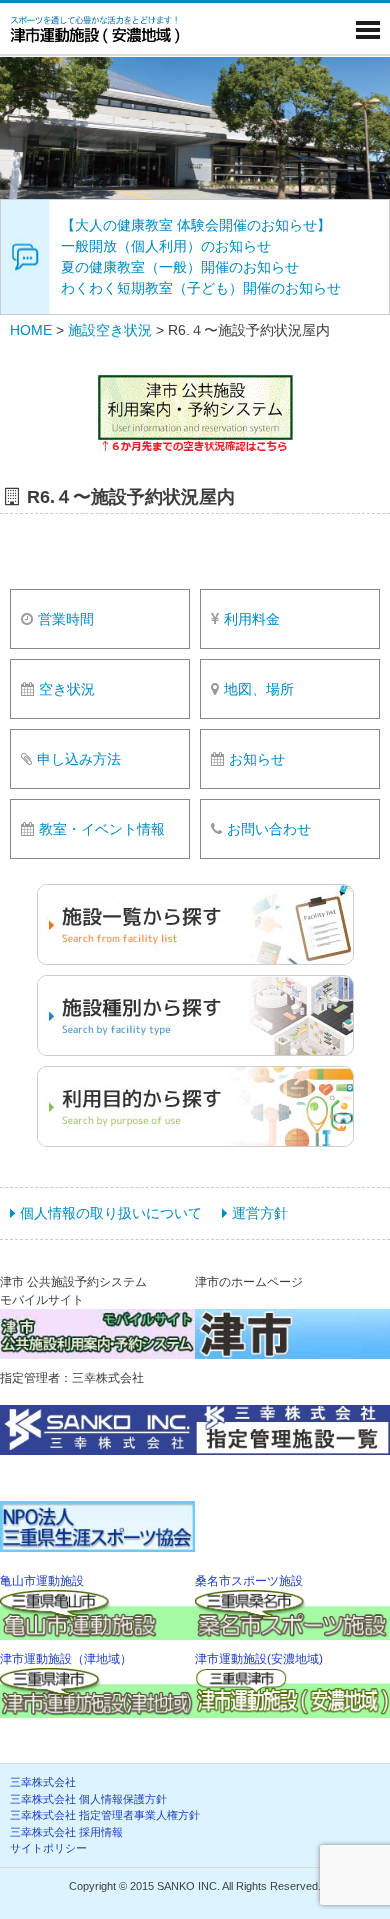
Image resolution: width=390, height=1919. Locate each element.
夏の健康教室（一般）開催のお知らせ (180, 267)
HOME (31, 330)
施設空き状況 (110, 330)
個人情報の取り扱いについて (111, 1213)
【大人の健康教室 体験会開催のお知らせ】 (196, 225)
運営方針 (260, 1213)
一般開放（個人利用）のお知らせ (166, 246)
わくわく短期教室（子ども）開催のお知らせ (201, 288)
